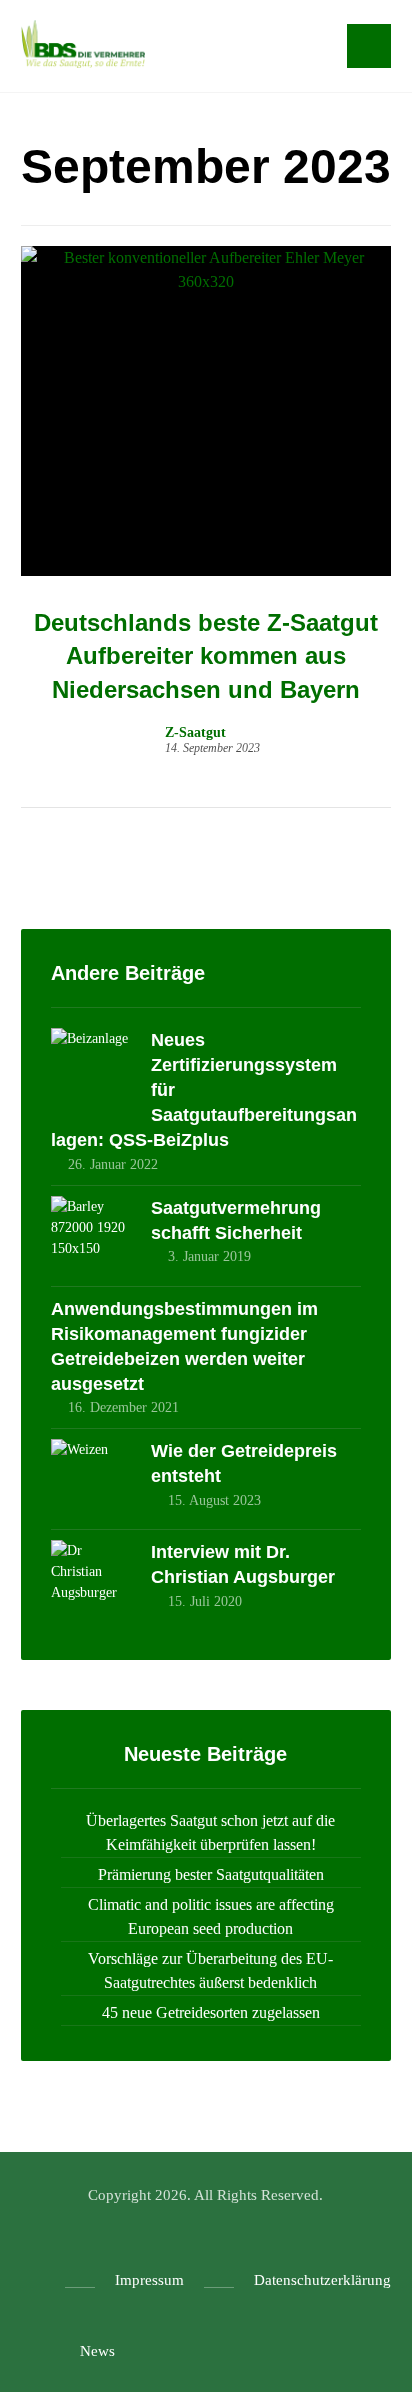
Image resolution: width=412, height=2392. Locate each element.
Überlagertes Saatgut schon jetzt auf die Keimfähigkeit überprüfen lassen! (210, 1832)
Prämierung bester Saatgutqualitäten (211, 1874)
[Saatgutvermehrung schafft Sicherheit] (91, 1236)
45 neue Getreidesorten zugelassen (211, 2012)
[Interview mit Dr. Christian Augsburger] (91, 1580)
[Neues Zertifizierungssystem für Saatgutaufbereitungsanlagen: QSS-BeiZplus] (91, 1068)
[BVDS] (83, 44)
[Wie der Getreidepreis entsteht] (91, 1479)
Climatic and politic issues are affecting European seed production (211, 1916)
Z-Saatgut (195, 733)
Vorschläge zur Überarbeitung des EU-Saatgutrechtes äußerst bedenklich (210, 1970)
